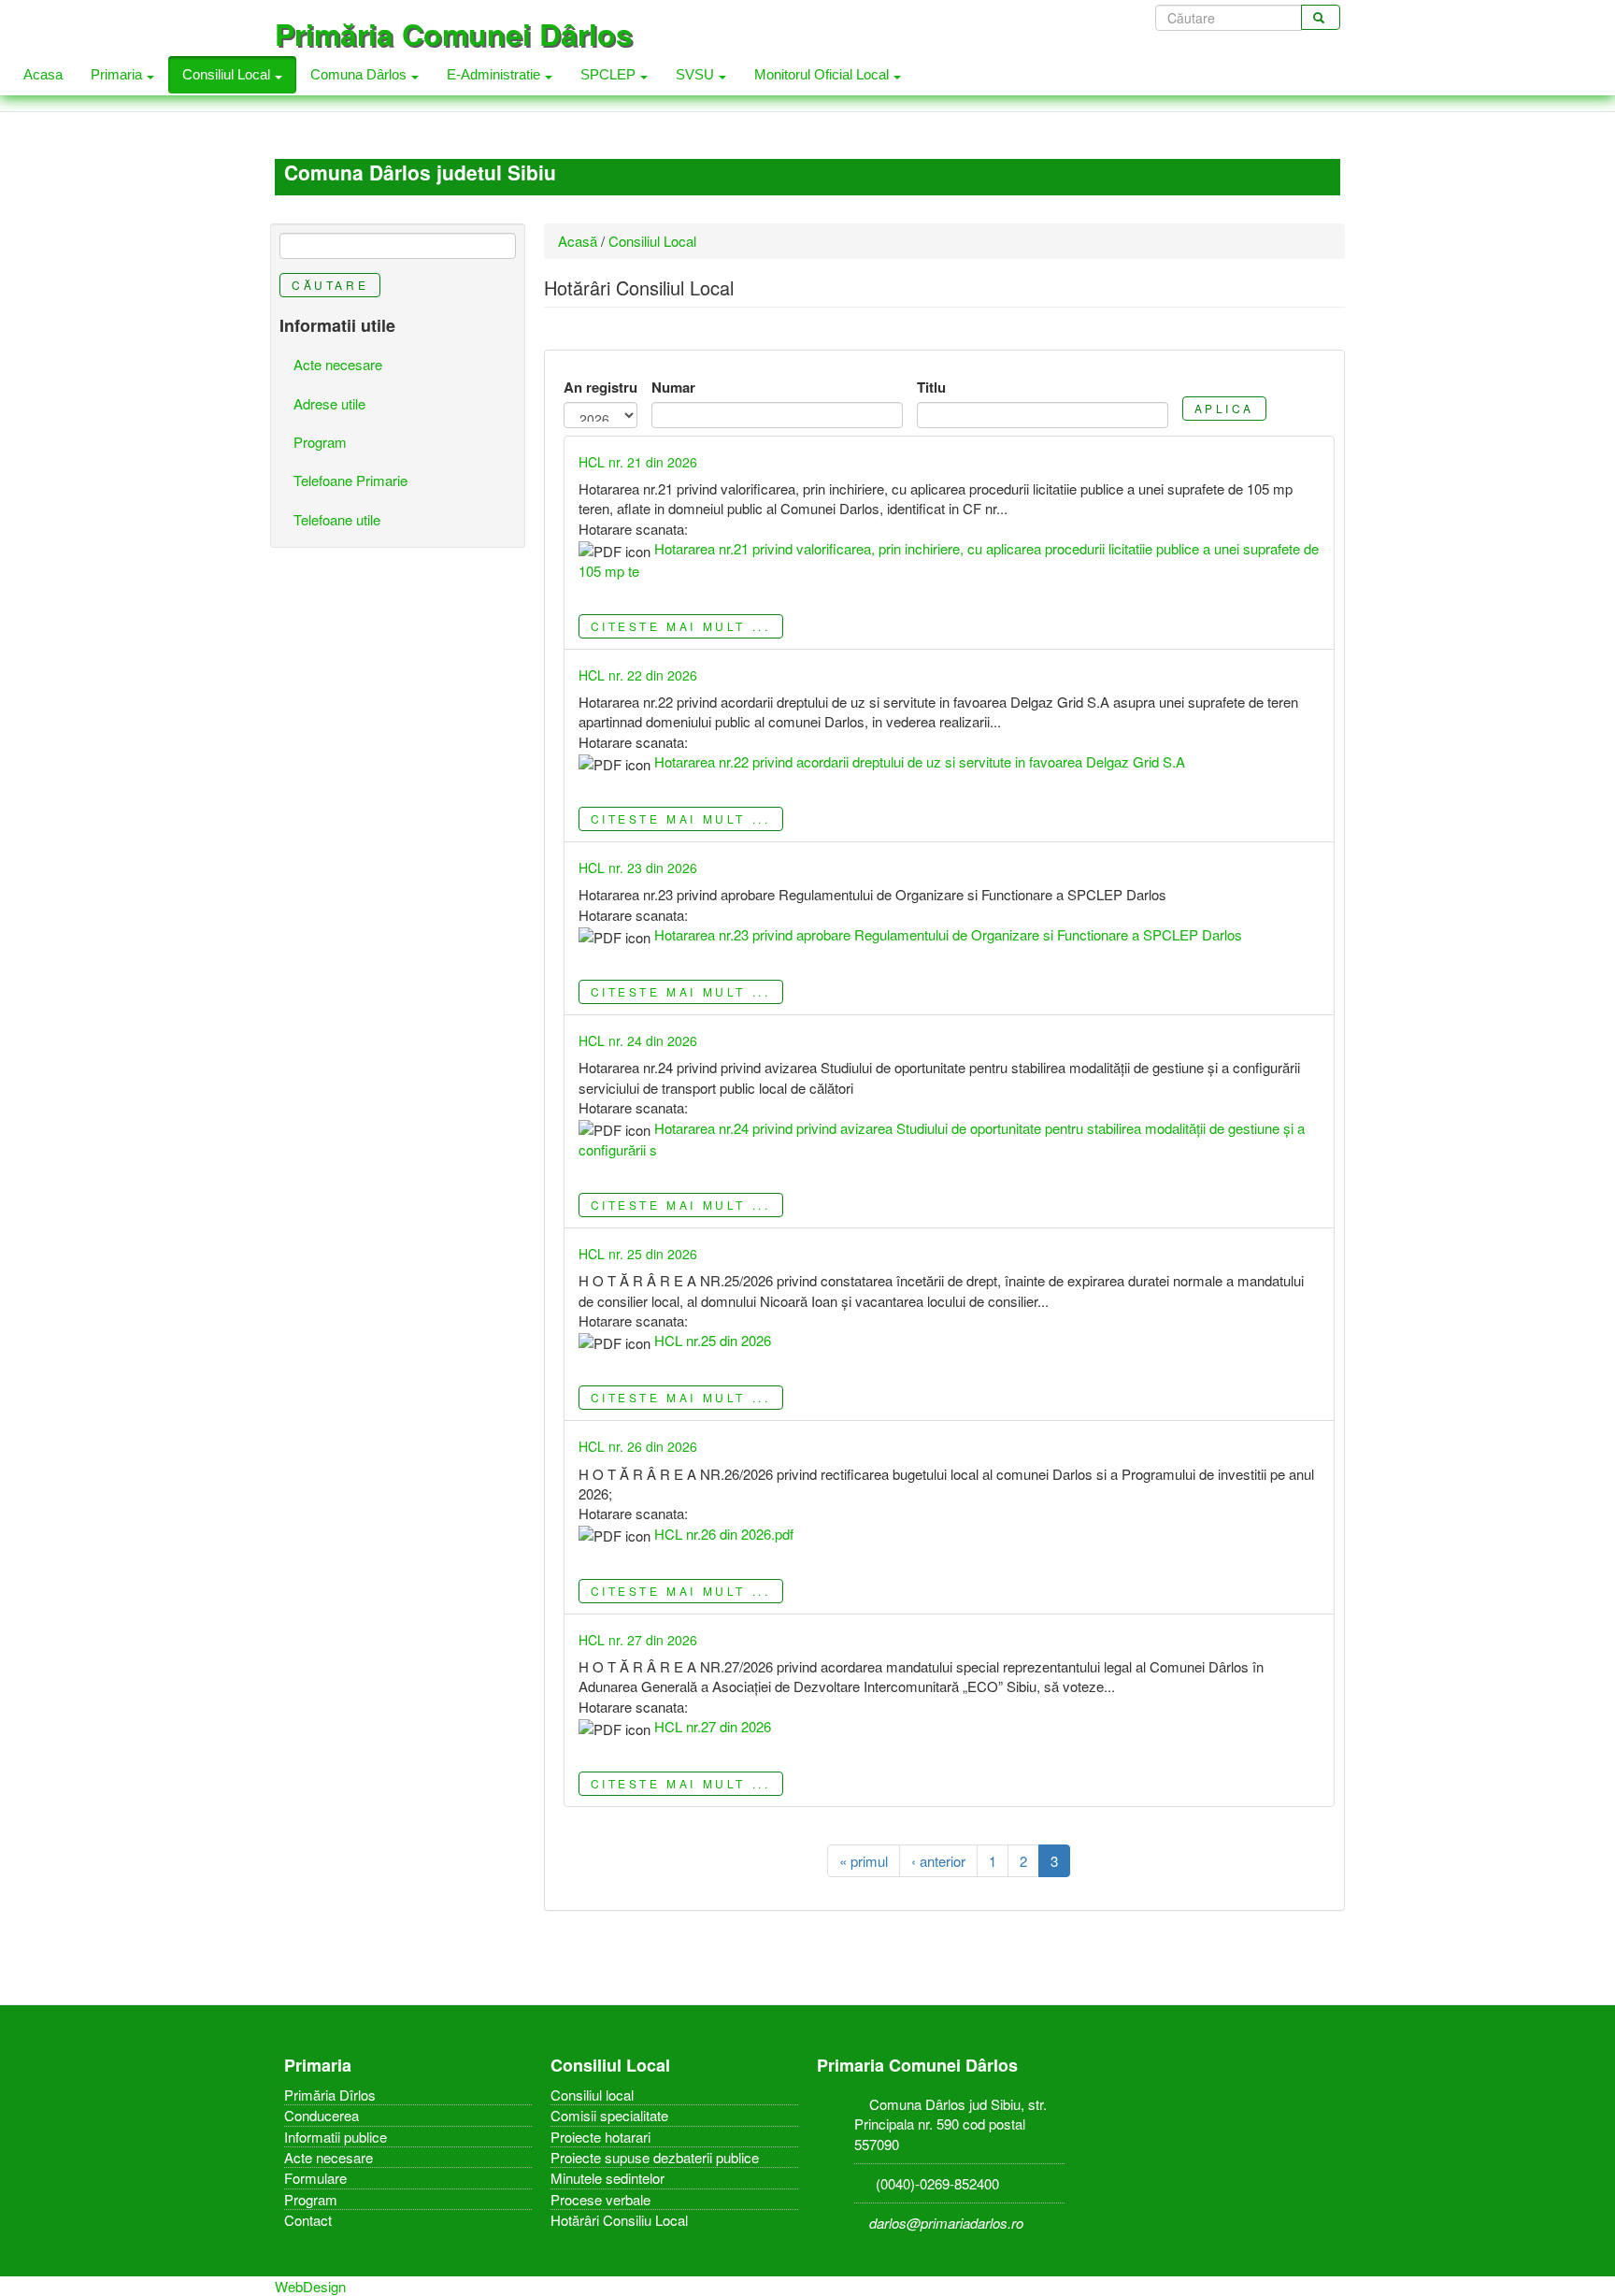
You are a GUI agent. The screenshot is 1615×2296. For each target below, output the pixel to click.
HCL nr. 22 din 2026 (638, 675)
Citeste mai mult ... (681, 626)
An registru (600, 387)
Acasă (578, 241)
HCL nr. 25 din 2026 (638, 1254)
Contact (308, 2220)
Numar (673, 387)
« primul (864, 1861)
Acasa (43, 74)
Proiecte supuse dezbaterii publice (655, 2157)
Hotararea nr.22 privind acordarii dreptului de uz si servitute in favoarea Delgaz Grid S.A (920, 761)
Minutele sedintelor (607, 2178)
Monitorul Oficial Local (823, 74)
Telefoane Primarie (350, 480)
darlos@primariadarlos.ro (946, 2223)
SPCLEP (610, 74)
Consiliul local (592, 2095)
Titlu (931, 387)
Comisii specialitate (609, 2115)
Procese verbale (600, 2199)
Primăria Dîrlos (330, 2095)
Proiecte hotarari (600, 2137)
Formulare (315, 2178)
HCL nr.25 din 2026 (713, 1340)
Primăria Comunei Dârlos (454, 34)
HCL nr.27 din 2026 (713, 1726)
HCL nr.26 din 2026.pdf (724, 1534)
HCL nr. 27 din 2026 (638, 1640)
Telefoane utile (337, 519)
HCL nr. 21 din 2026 (638, 462)
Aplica (1225, 408)
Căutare (330, 285)
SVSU (697, 74)
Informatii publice (336, 2137)
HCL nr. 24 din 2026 (638, 1040)
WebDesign (310, 2286)
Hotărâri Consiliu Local (619, 2220)
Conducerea (322, 2115)
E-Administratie (495, 74)
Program (320, 442)
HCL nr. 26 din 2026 (638, 1446)
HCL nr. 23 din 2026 (638, 868)
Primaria (118, 74)
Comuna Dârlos (360, 74)
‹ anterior (938, 1861)
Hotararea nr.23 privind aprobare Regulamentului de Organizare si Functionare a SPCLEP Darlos (948, 934)
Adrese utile (329, 403)
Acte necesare (338, 364)
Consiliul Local (228, 74)
